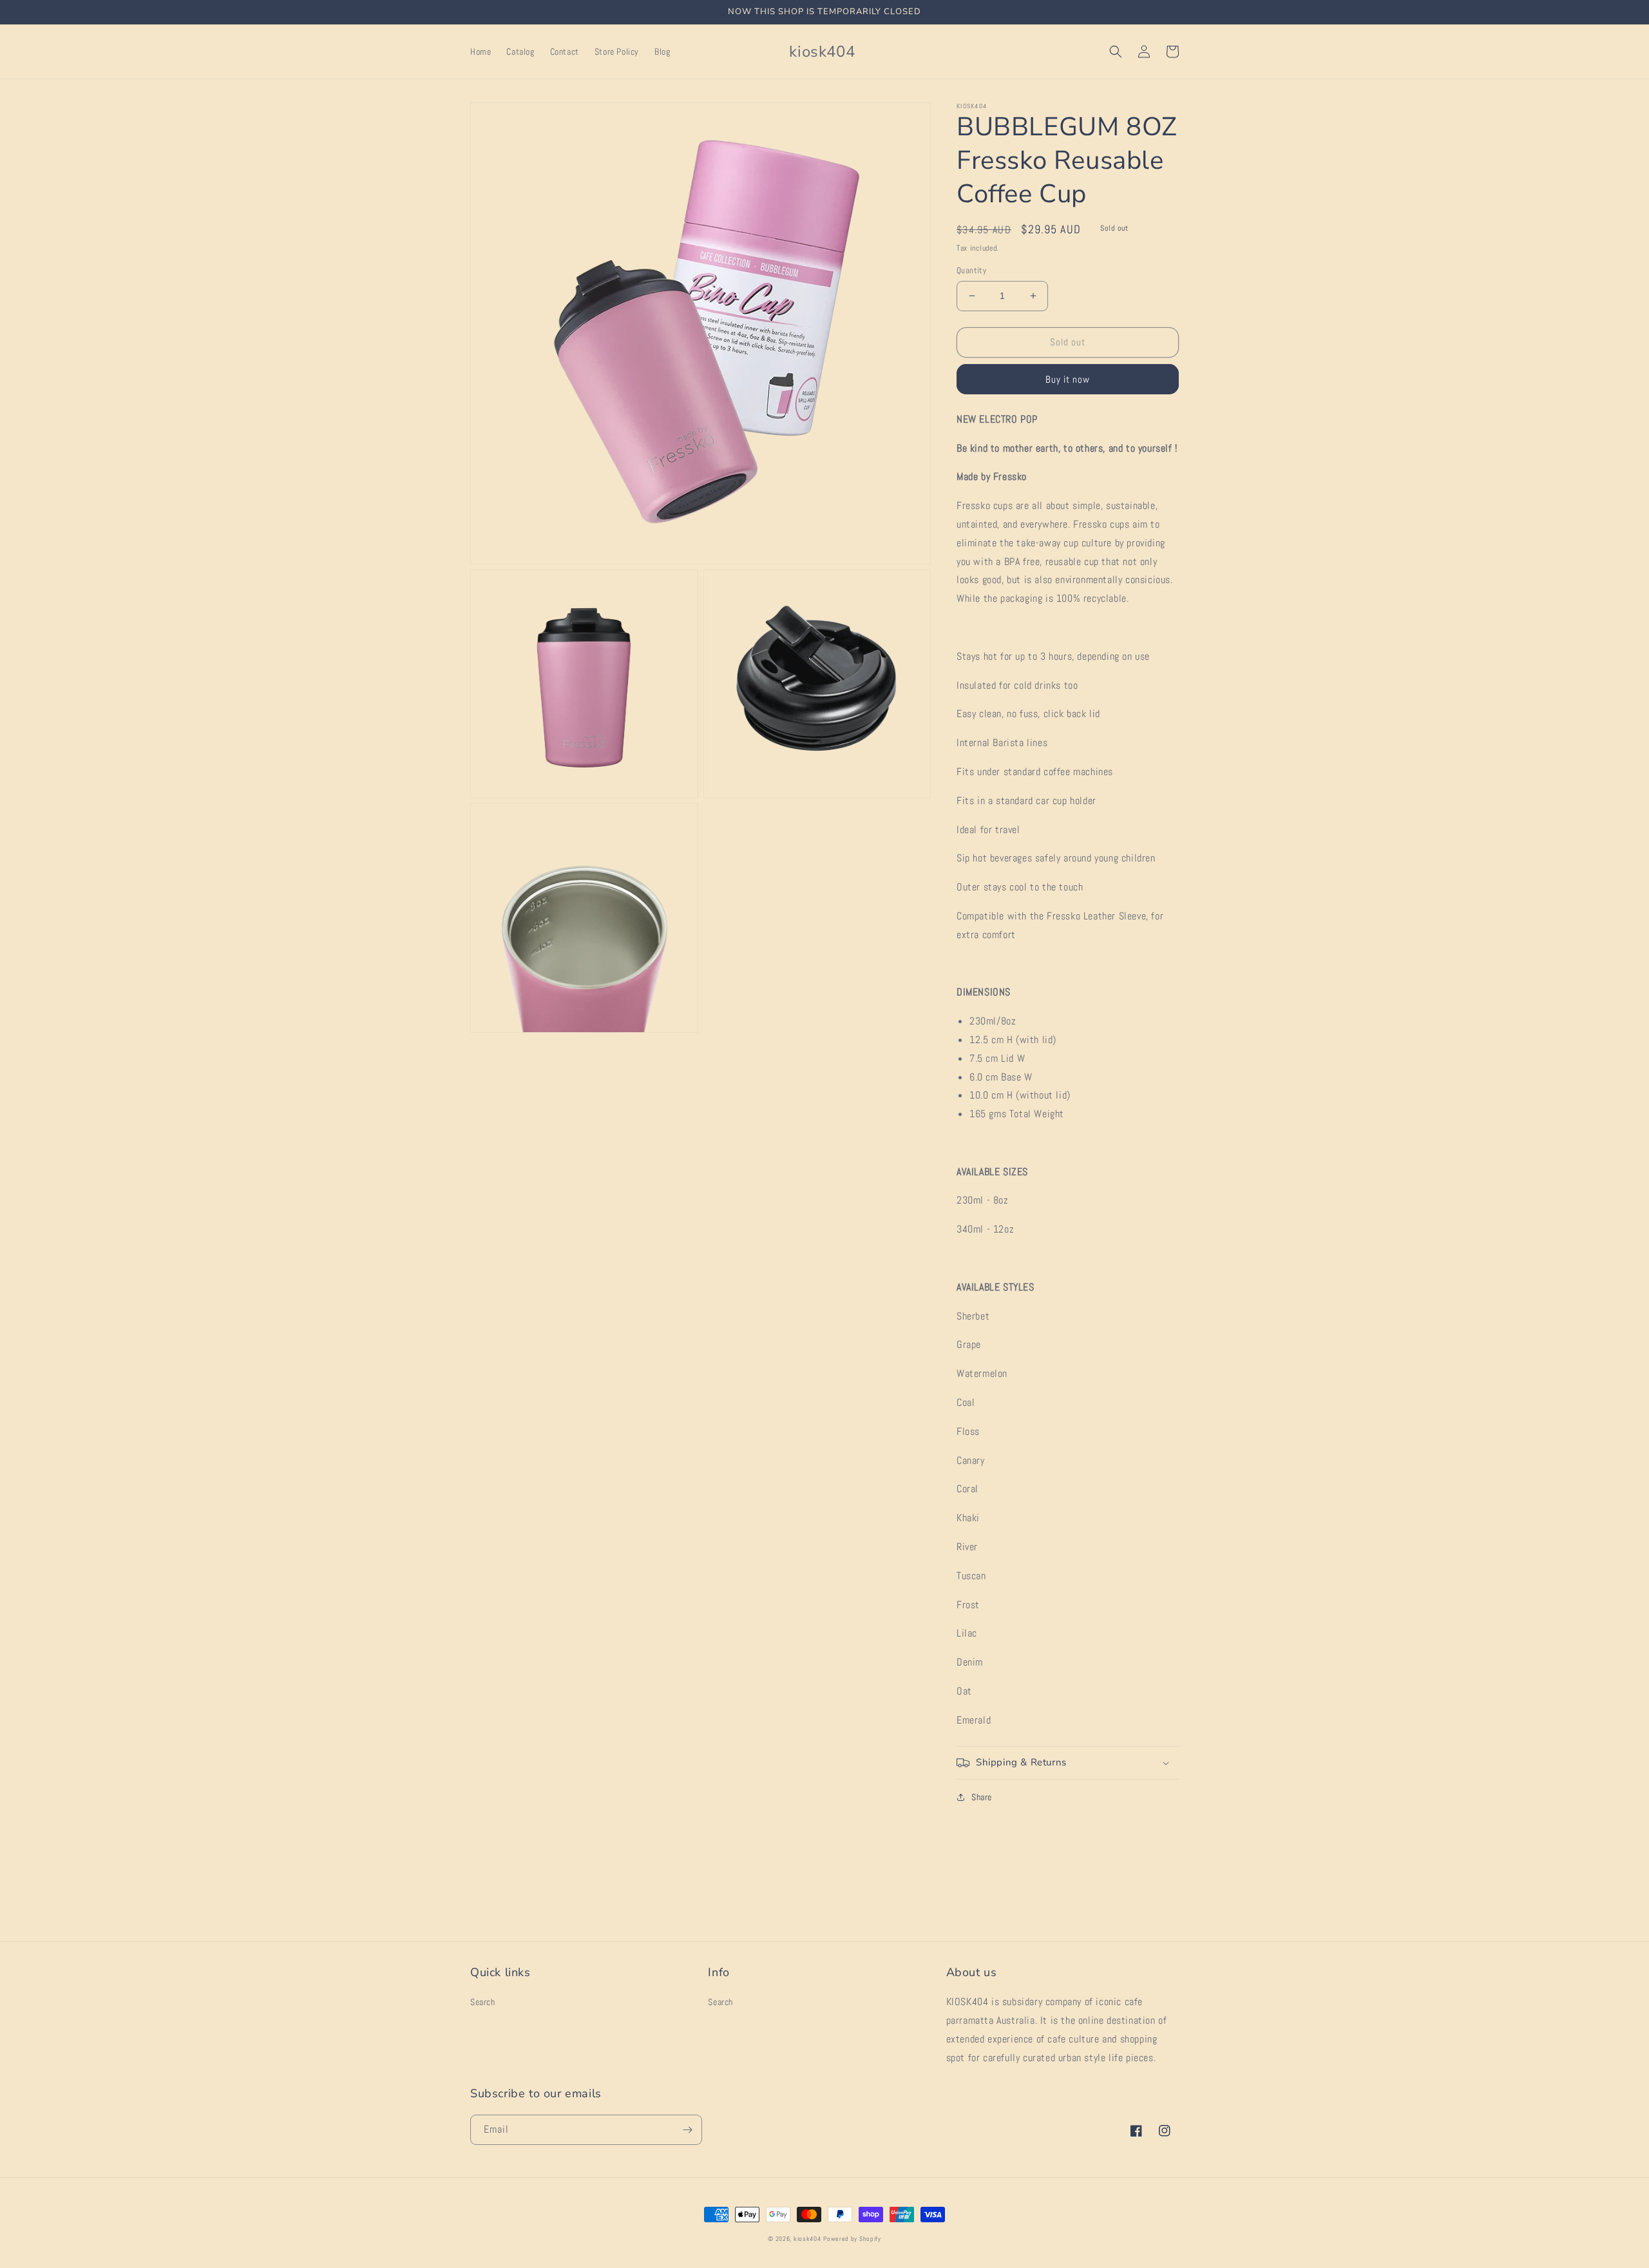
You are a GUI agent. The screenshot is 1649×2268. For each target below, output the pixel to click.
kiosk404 (807, 2239)
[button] (1116, 52)
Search (483, 2002)
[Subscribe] (687, 2130)
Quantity (971, 270)
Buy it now (1068, 379)
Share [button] (982, 1797)
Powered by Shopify (852, 2239)
